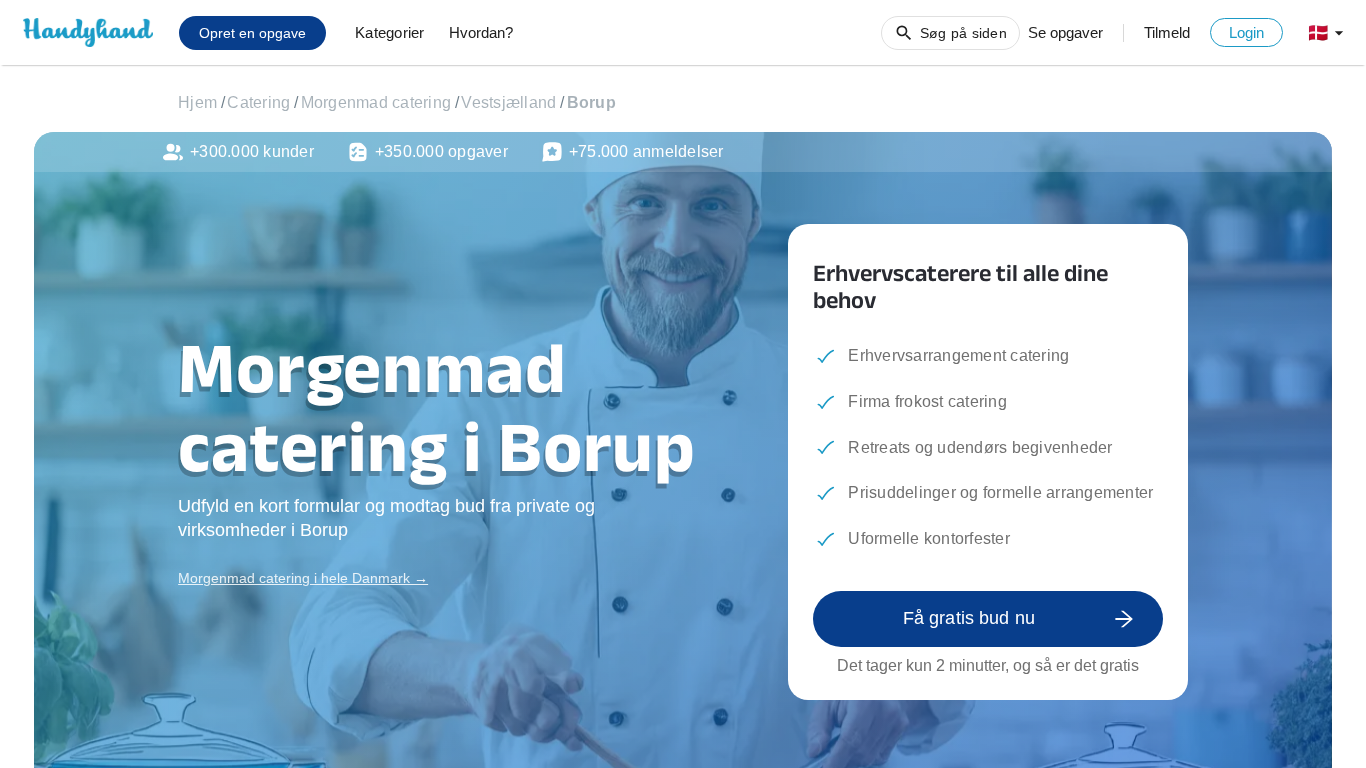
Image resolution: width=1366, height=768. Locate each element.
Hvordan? (481, 32)
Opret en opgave (252, 33)
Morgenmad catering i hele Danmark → (303, 578)
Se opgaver (1065, 32)
